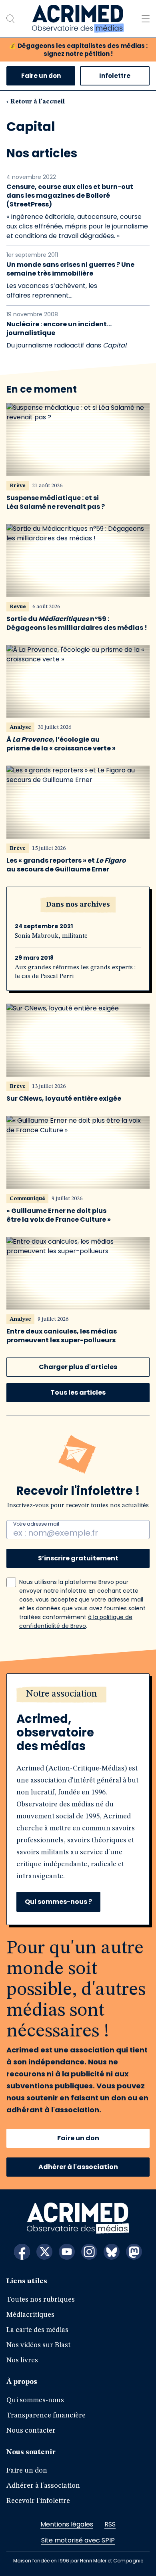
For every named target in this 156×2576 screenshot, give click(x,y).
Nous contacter (31, 2431)
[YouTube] (67, 2252)
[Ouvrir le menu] (146, 19)
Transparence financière (46, 2415)
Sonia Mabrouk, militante (51, 936)
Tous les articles (78, 1392)
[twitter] (44, 2252)
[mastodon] (134, 2252)
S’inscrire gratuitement (78, 1558)
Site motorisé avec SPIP (78, 2540)
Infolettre (115, 76)
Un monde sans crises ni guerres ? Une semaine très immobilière (70, 269)
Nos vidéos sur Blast (38, 2345)
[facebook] (22, 2252)
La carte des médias (37, 2330)
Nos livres (22, 2360)
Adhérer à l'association (78, 2167)
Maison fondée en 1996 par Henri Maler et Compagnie (78, 2561)
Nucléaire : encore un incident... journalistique (59, 329)
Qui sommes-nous (35, 2400)
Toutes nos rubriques (41, 2300)
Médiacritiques (30, 2315)
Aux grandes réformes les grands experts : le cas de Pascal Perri (75, 972)
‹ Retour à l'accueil (36, 102)
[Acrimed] (78, 19)
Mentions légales (67, 2524)
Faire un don (41, 76)
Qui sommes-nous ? (58, 1902)
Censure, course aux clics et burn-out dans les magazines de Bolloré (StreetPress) (70, 196)
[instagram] (89, 2252)
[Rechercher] (10, 19)
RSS (110, 2524)
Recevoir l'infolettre (38, 2501)
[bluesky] (112, 2252)
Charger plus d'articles (78, 1367)
